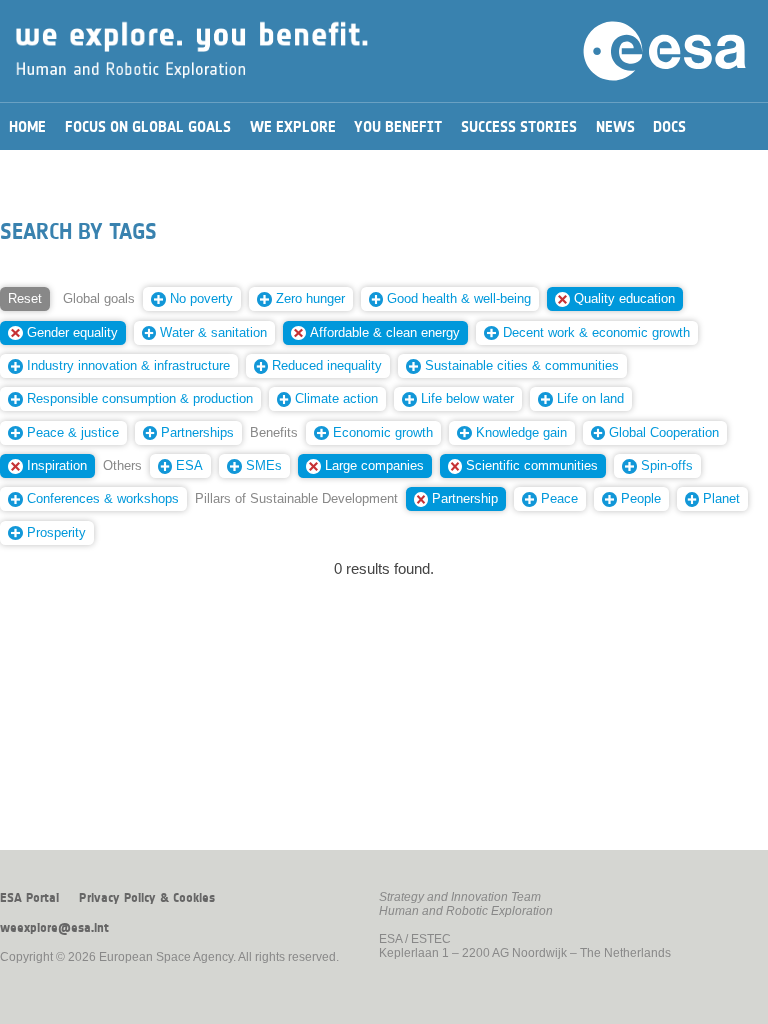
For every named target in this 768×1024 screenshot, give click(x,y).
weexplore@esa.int (54, 928)
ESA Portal (29, 898)
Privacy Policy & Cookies (147, 898)
